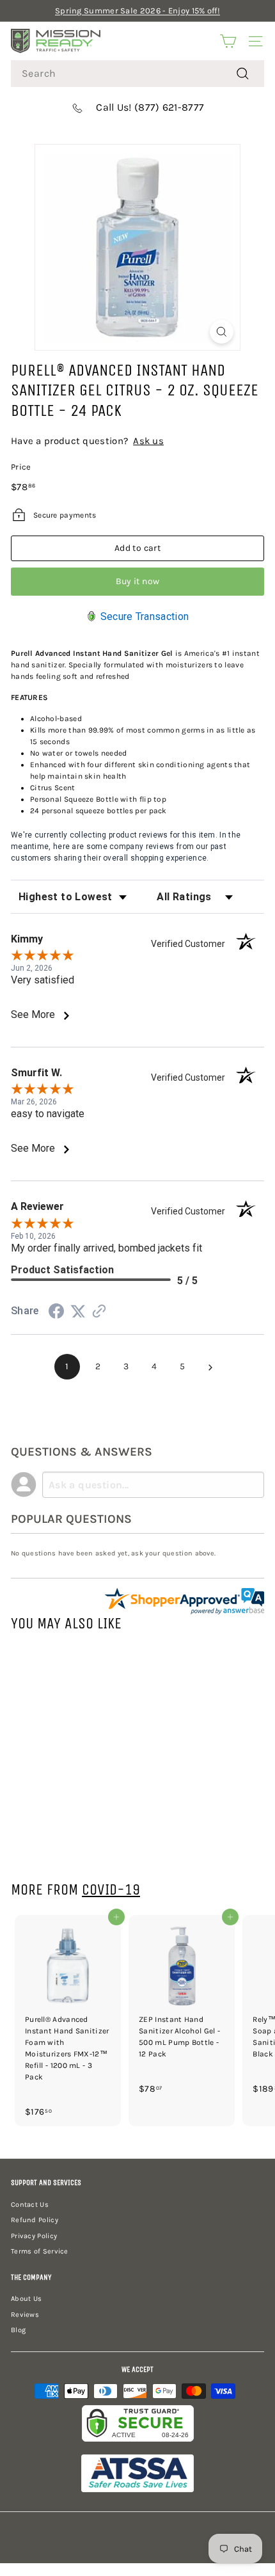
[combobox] (137, 74)
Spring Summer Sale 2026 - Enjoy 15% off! (137, 11)
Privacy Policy (34, 2236)
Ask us (148, 441)
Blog (18, 2330)
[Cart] (228, 41)
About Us (26, 2299)
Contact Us (30, 2205)
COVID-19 (111, 1889)
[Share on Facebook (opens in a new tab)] (56, 1314)
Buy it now (138, 581)
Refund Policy (35, 2220)
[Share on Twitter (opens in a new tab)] (78, 1312)
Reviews (25, 2315)
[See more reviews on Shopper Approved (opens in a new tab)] (99, 1313)
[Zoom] (222, 332)
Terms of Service (40, 2251)
